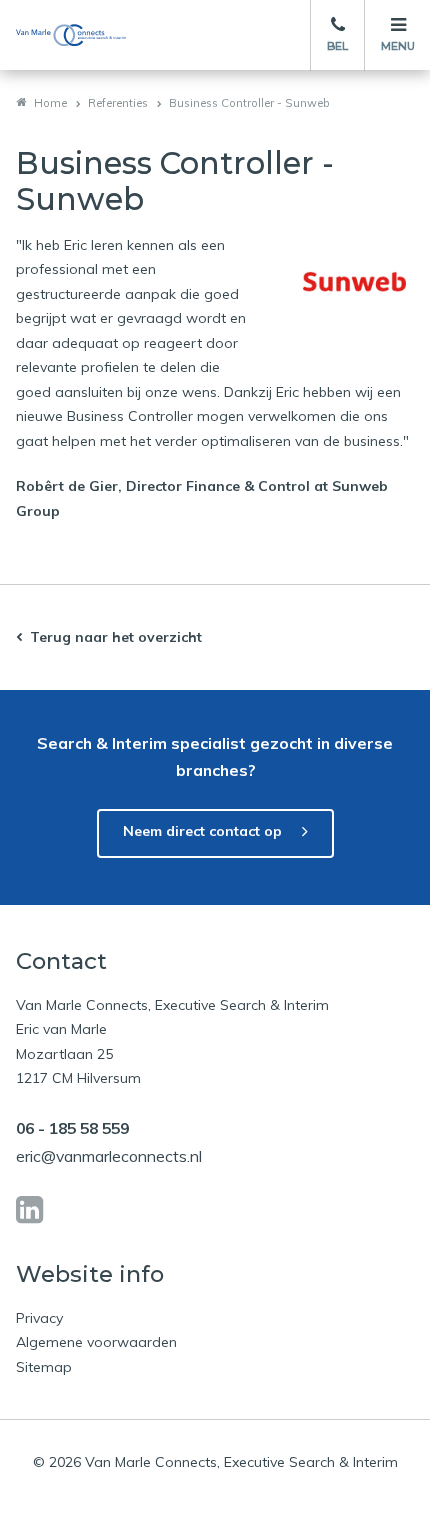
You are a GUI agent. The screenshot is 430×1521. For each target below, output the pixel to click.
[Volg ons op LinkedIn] (29, 1210)
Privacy (39, 1318)
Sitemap (44, 1367)
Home (50, 103)
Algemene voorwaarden (96, 1342)
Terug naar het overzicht (116, 637)
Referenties (118, 103)
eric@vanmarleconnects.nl (109, 1156)
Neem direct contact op (202, 831)
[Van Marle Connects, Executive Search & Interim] (71, 35)
